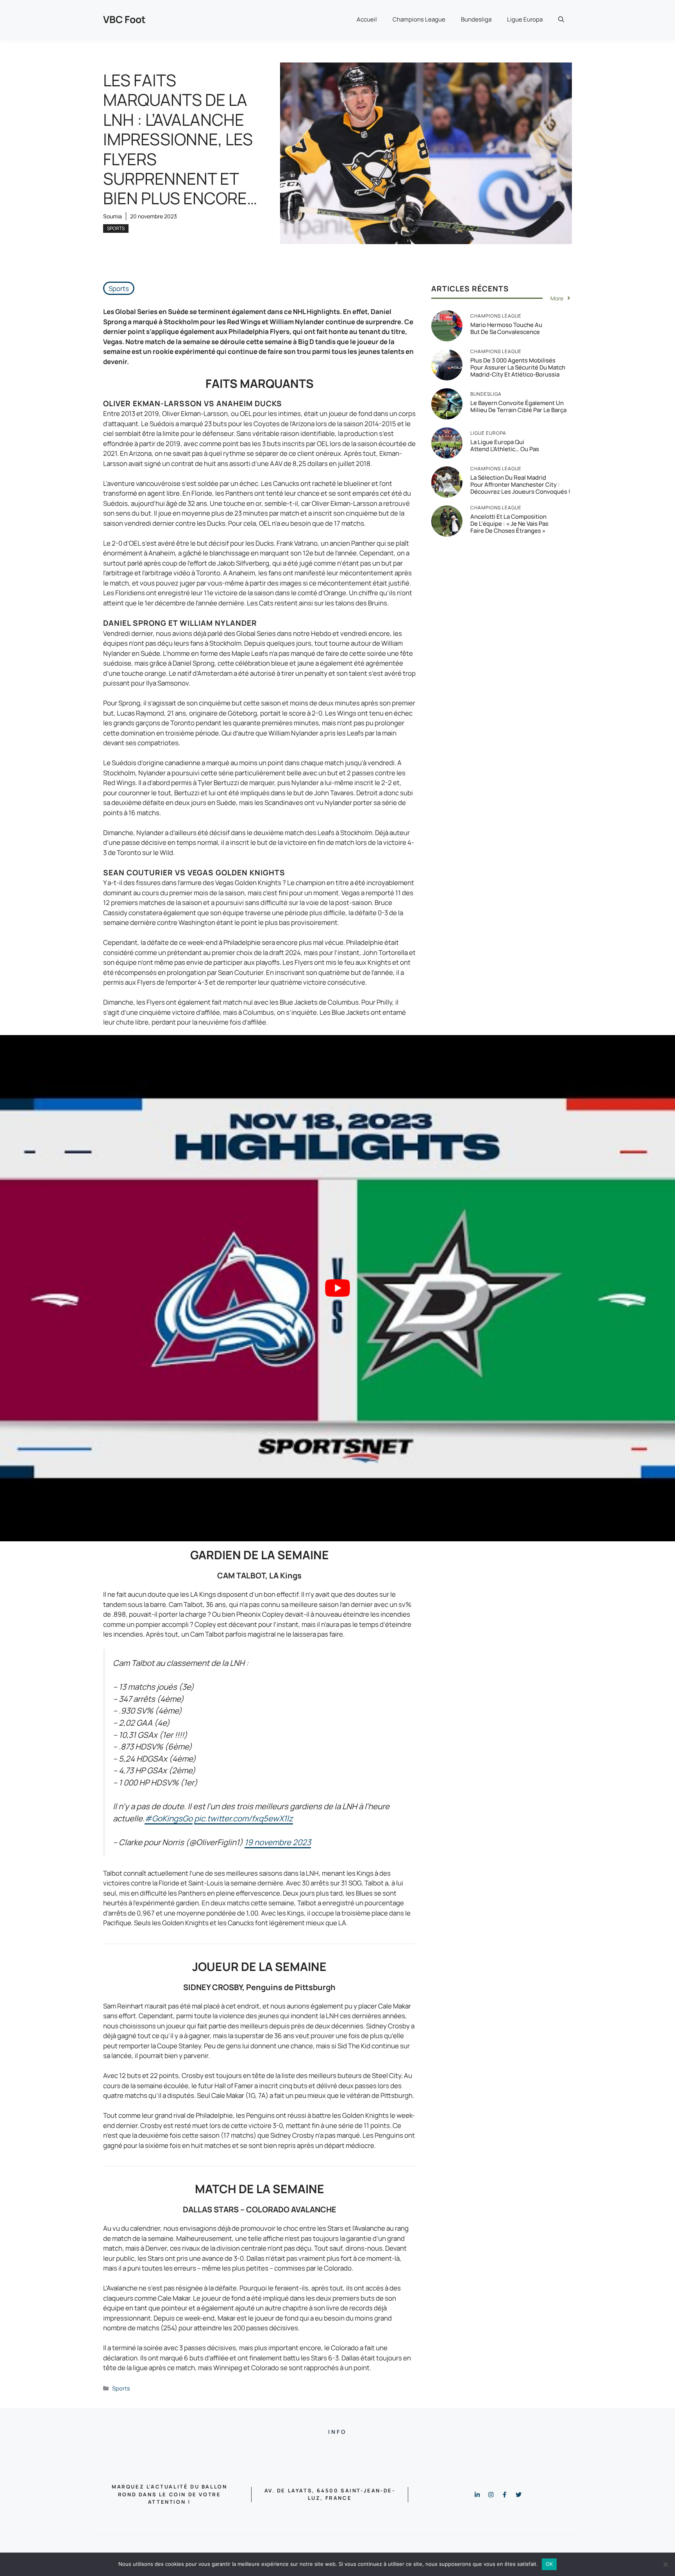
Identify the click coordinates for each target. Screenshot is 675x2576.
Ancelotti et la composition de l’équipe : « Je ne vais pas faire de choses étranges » (509, 524)
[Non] (665, 2564)
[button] (561, 20)
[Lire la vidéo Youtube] (337, 1288)
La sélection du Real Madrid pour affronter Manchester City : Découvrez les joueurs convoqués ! (520, 485)
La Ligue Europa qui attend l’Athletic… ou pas (505, 445)
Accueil (367, 19)
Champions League (419, 19)
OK (549, 2564)
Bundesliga (476, 19)
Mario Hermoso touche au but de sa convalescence (506, 328)
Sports (116, 228)
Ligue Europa (525, 19)
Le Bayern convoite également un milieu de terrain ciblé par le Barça (518, 406)
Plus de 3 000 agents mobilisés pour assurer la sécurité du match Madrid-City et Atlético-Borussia (518, 367)
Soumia (112, 216)
